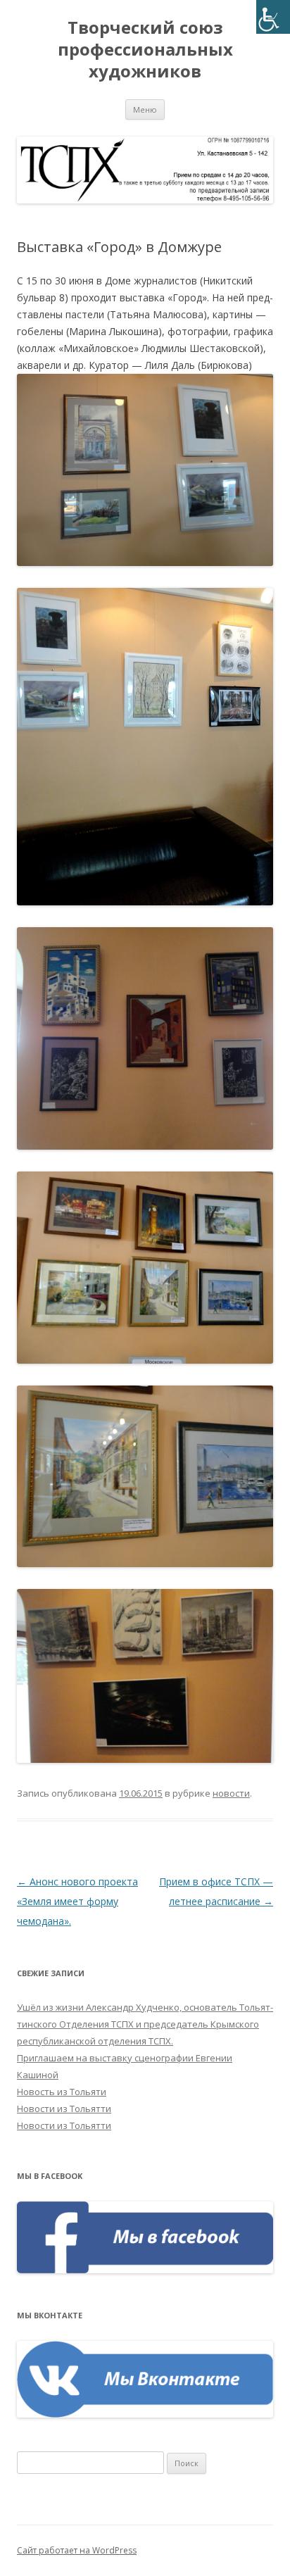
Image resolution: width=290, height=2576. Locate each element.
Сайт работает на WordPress (77, 2550)
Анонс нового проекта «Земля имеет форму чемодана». (77, 1901)
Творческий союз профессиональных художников (145, 50)
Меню (145, 109)
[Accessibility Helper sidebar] (273, 17)
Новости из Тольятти (64, 2109)
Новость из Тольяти (62, 2092)
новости (231, 1793)
